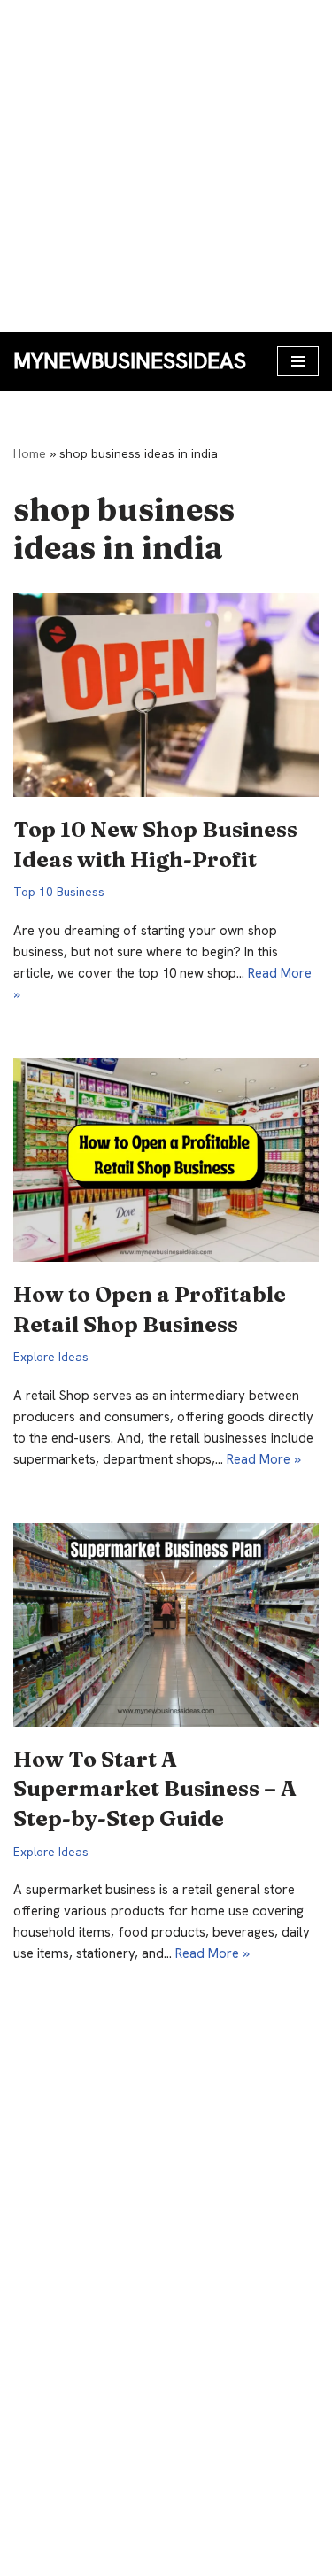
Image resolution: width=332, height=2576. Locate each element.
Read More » (264, 1459)
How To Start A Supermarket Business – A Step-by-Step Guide (155, 1789)
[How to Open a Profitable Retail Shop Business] (166, 1160)
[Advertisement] (166, 166)
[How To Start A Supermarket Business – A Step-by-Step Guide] (166, 1625)
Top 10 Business (59, 892)
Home (30, 453)
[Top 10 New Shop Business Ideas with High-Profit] (166, 695)
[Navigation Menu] (298, 361)
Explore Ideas (51, 1357)
